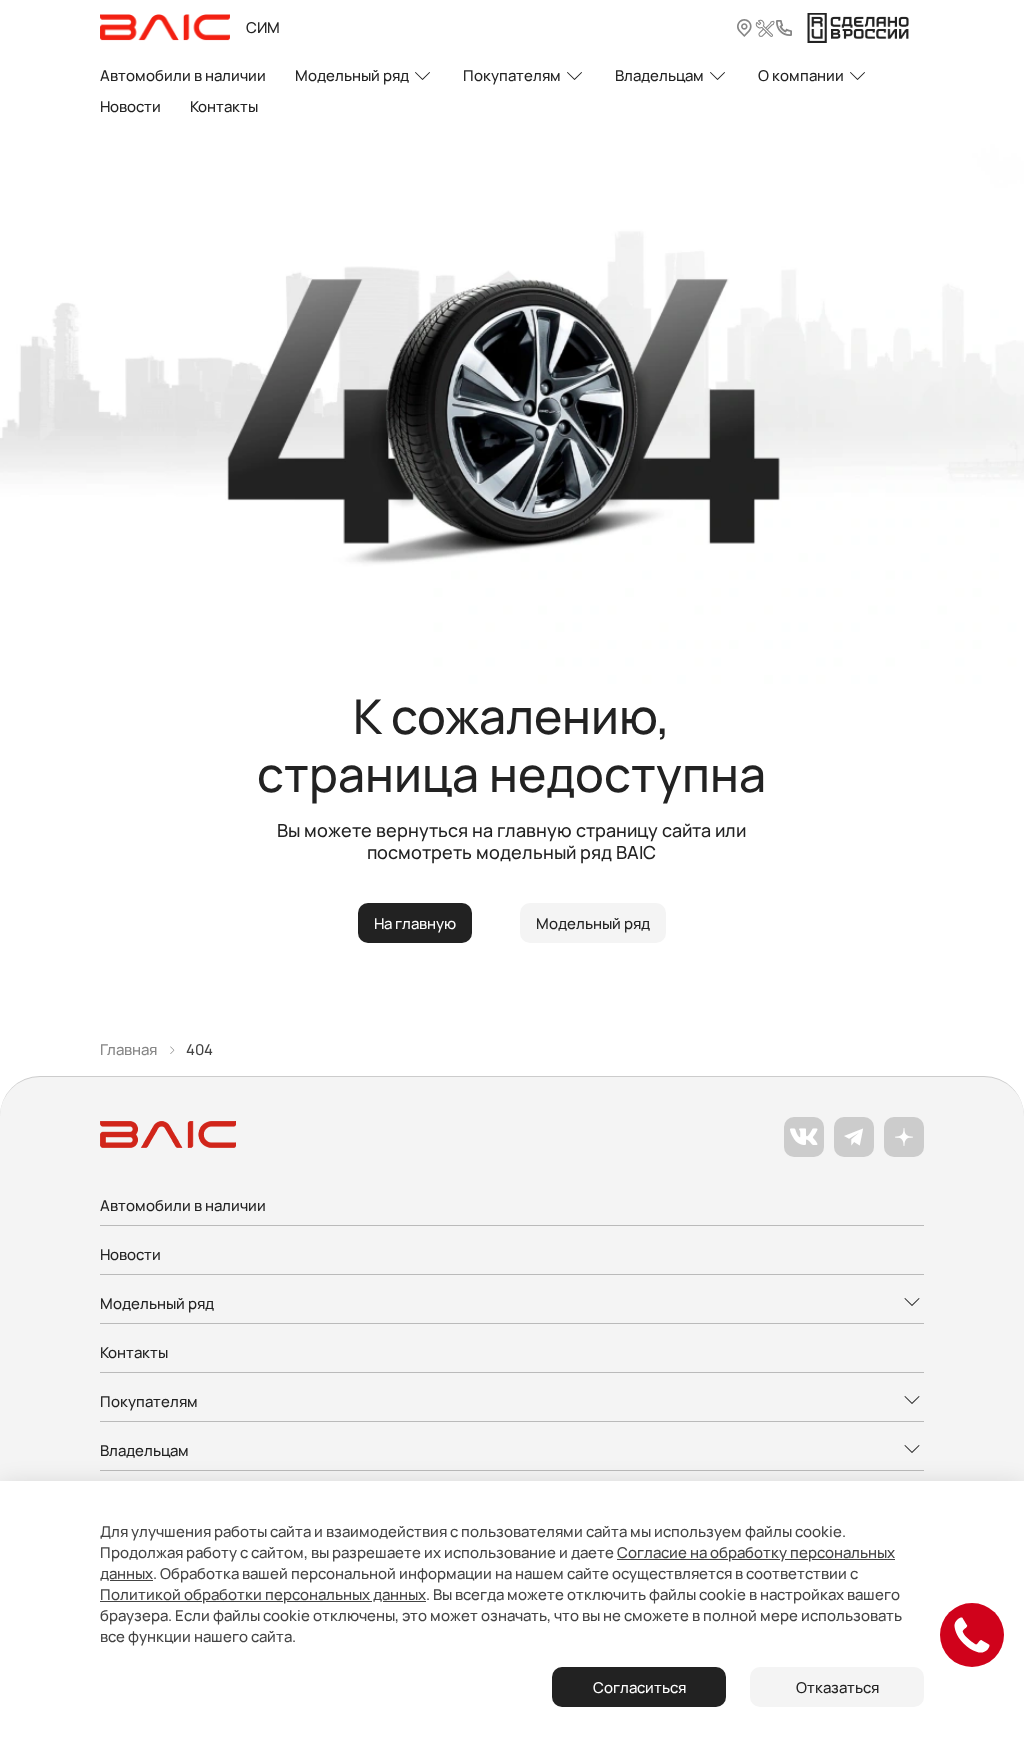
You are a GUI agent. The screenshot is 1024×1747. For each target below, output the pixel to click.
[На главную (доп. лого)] (858, 28)
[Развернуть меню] (512, 1304)
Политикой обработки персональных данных (263, 1594)
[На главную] (165, 27)
